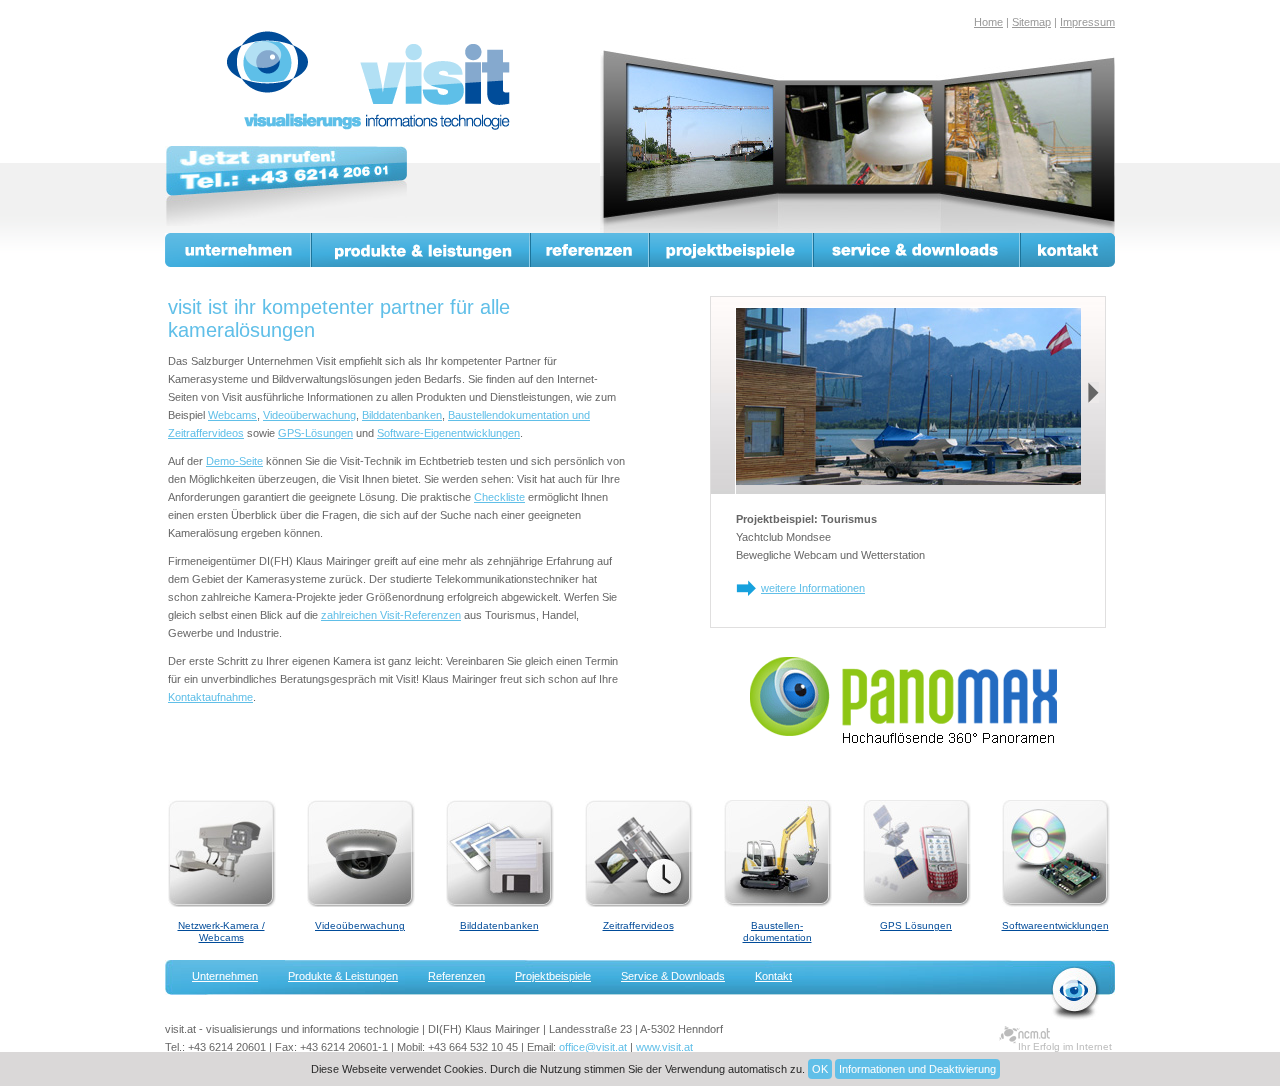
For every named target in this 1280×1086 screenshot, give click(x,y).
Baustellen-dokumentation (777, 931)
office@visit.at (593, 1047)
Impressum (1087, 22)
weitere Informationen (813, 588)
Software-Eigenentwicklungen (448, 433)
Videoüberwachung (309, 415)
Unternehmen (238, 250)
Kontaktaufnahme (210, 697)
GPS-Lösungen (315, 433)
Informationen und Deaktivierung (917, 1069)
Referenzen (590, 250)
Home (988, 22)
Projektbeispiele (732, 250)
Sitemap (1031, 22)
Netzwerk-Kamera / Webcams (221, 931)
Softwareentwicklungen (1055, 925)
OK (820, 1069)
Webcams (232, 415)
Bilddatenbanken (402, 415)
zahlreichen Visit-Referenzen (391, 615)
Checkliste (499, 497)
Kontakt (1068, 250)
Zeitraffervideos (638, 925)
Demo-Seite (234, 461)
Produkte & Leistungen (421, 250)
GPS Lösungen (916, 925)
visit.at (372, 81)
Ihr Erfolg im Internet (1065, 1046)
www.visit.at (664, 1047)
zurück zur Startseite (1075, 993)
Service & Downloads (917, 250)
